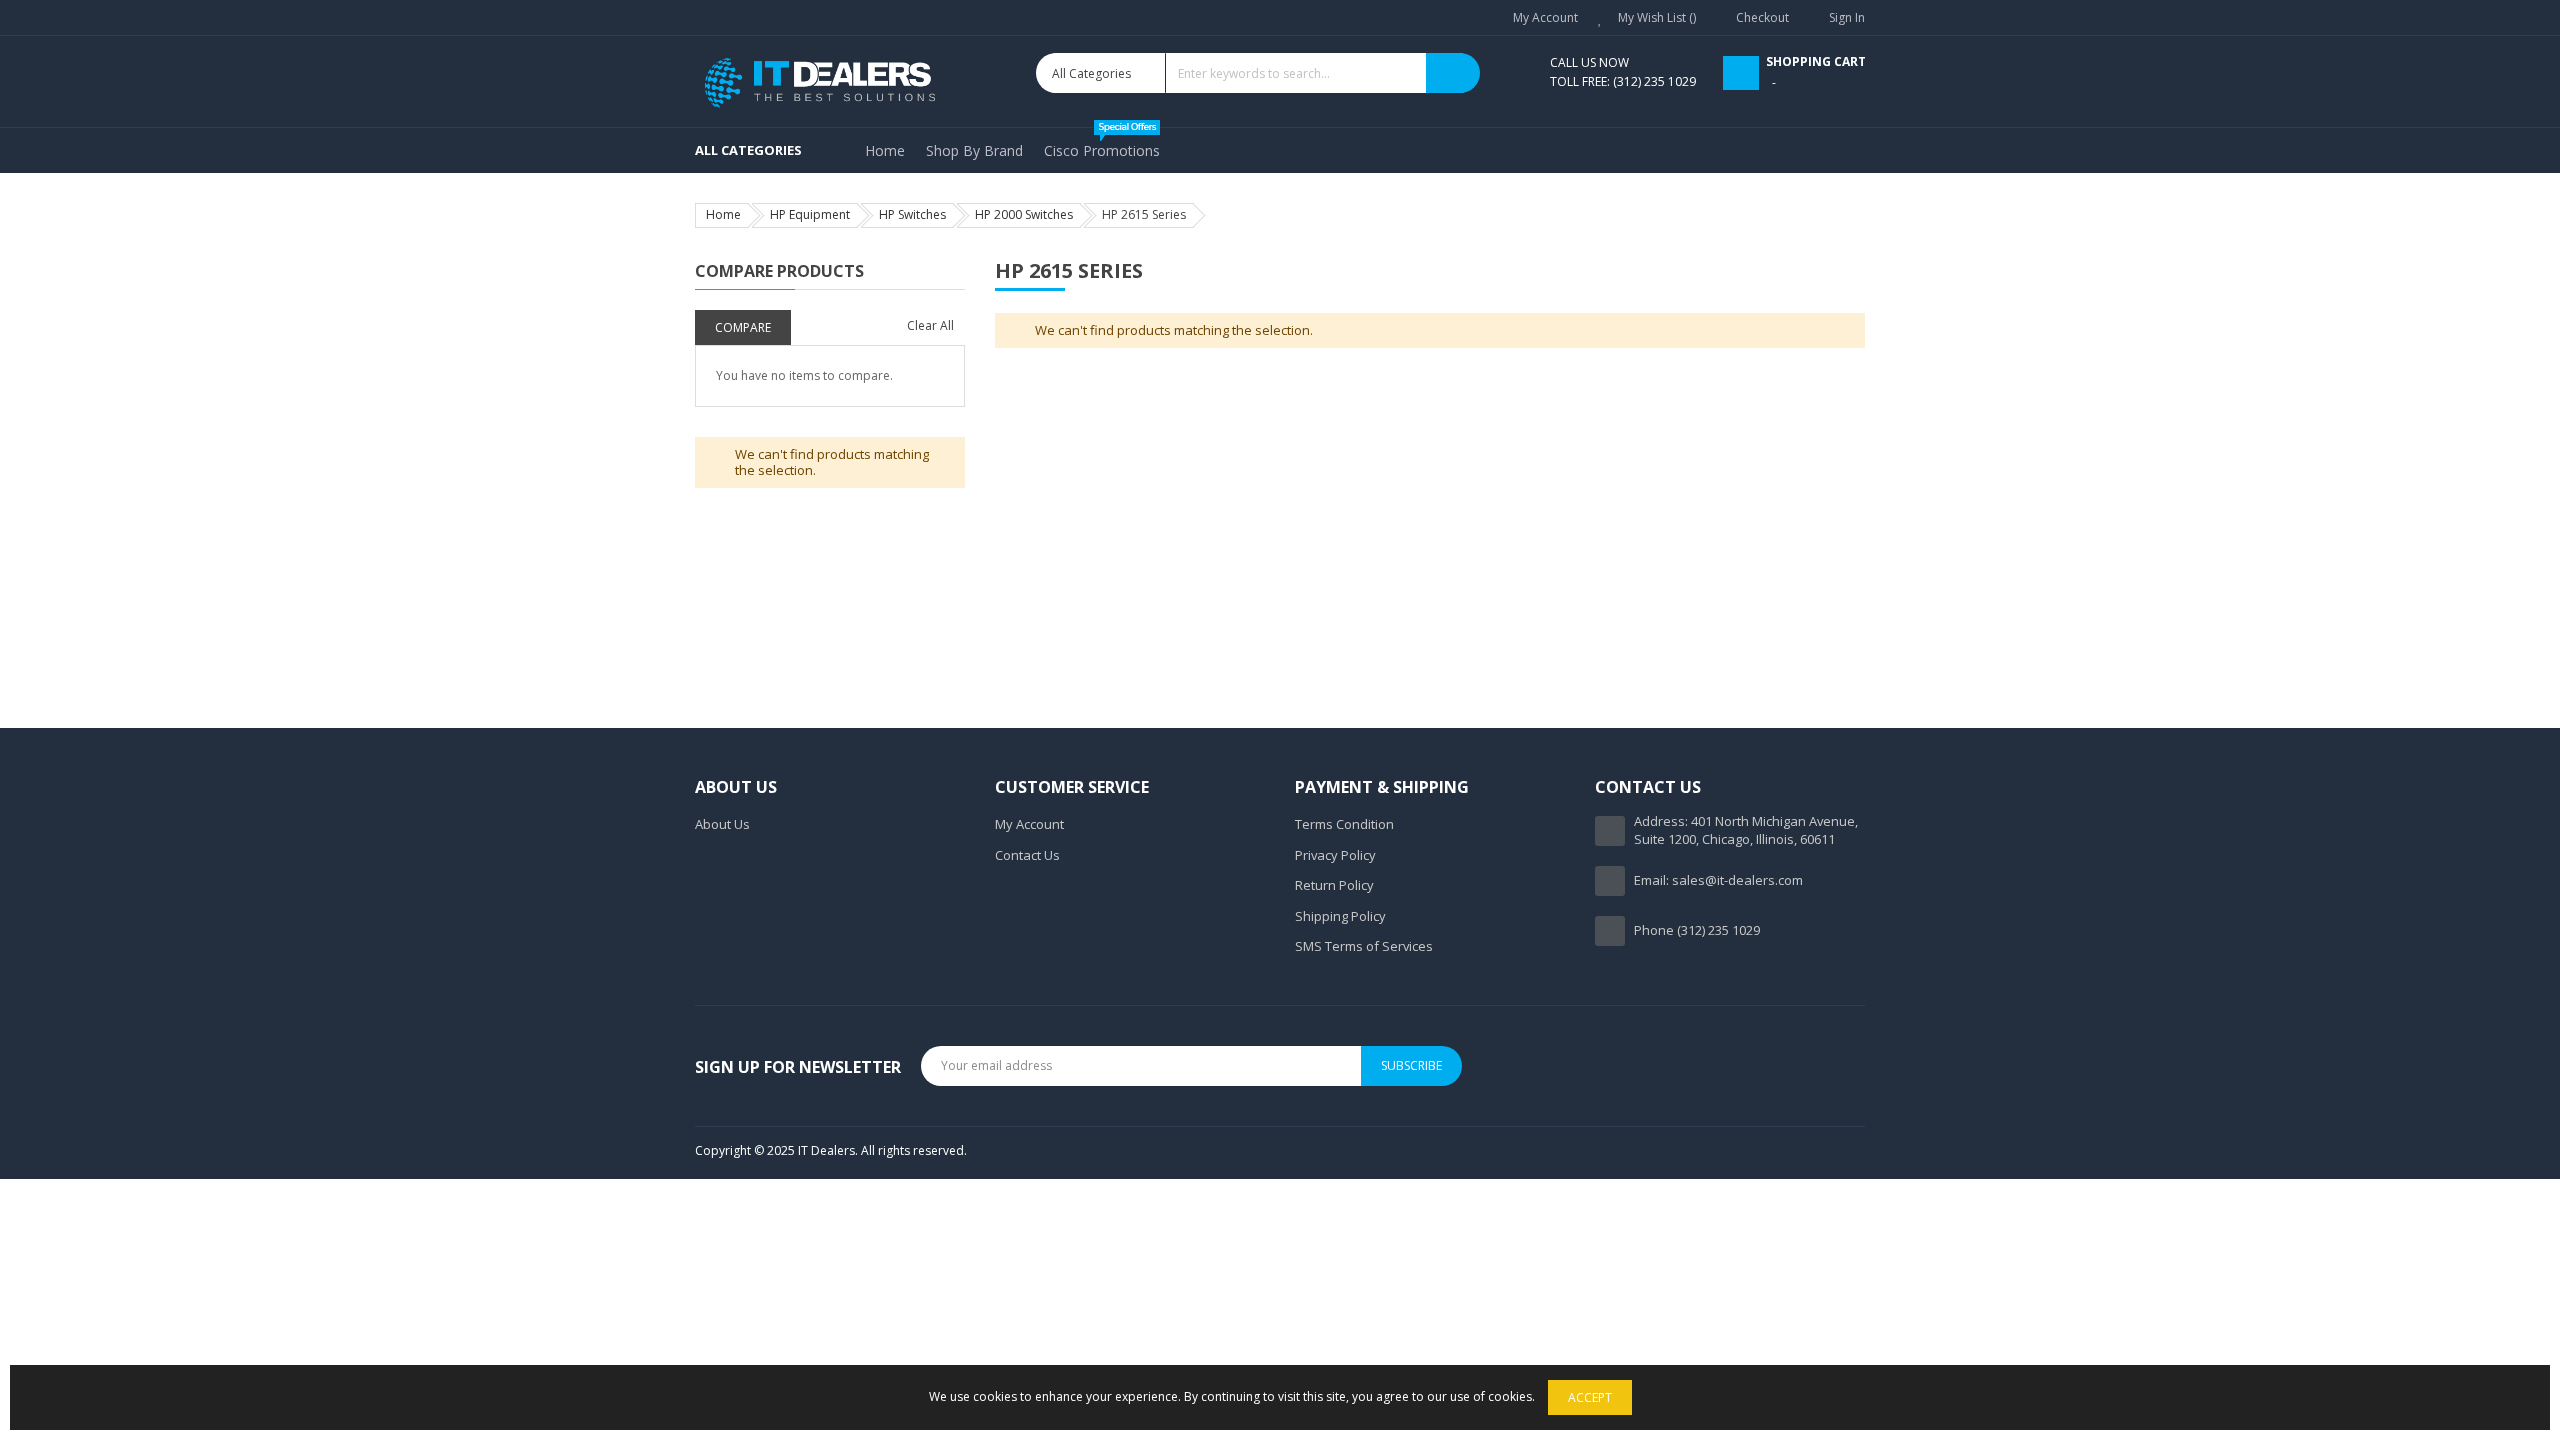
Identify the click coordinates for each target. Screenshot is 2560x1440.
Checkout (1762, 17)
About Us (722, 824)
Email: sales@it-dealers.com (1718, 880)
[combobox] (1258, 73)
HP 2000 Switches (1024, 214)
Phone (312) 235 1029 (1697, 930)
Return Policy (1334, 885)
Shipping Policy (1340, 916)
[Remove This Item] (959, 320)
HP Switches (912, 214)
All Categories (748, 150)
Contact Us (1027, 855)
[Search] (1453, 73)
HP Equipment (810, 214)
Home (723, 214)
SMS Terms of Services (1364, 946)
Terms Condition (1344, 824)
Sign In (1847, 17)
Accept (1590, 1397)
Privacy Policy (1335, 855)
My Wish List (1653, 17)
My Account (1545, 17)
